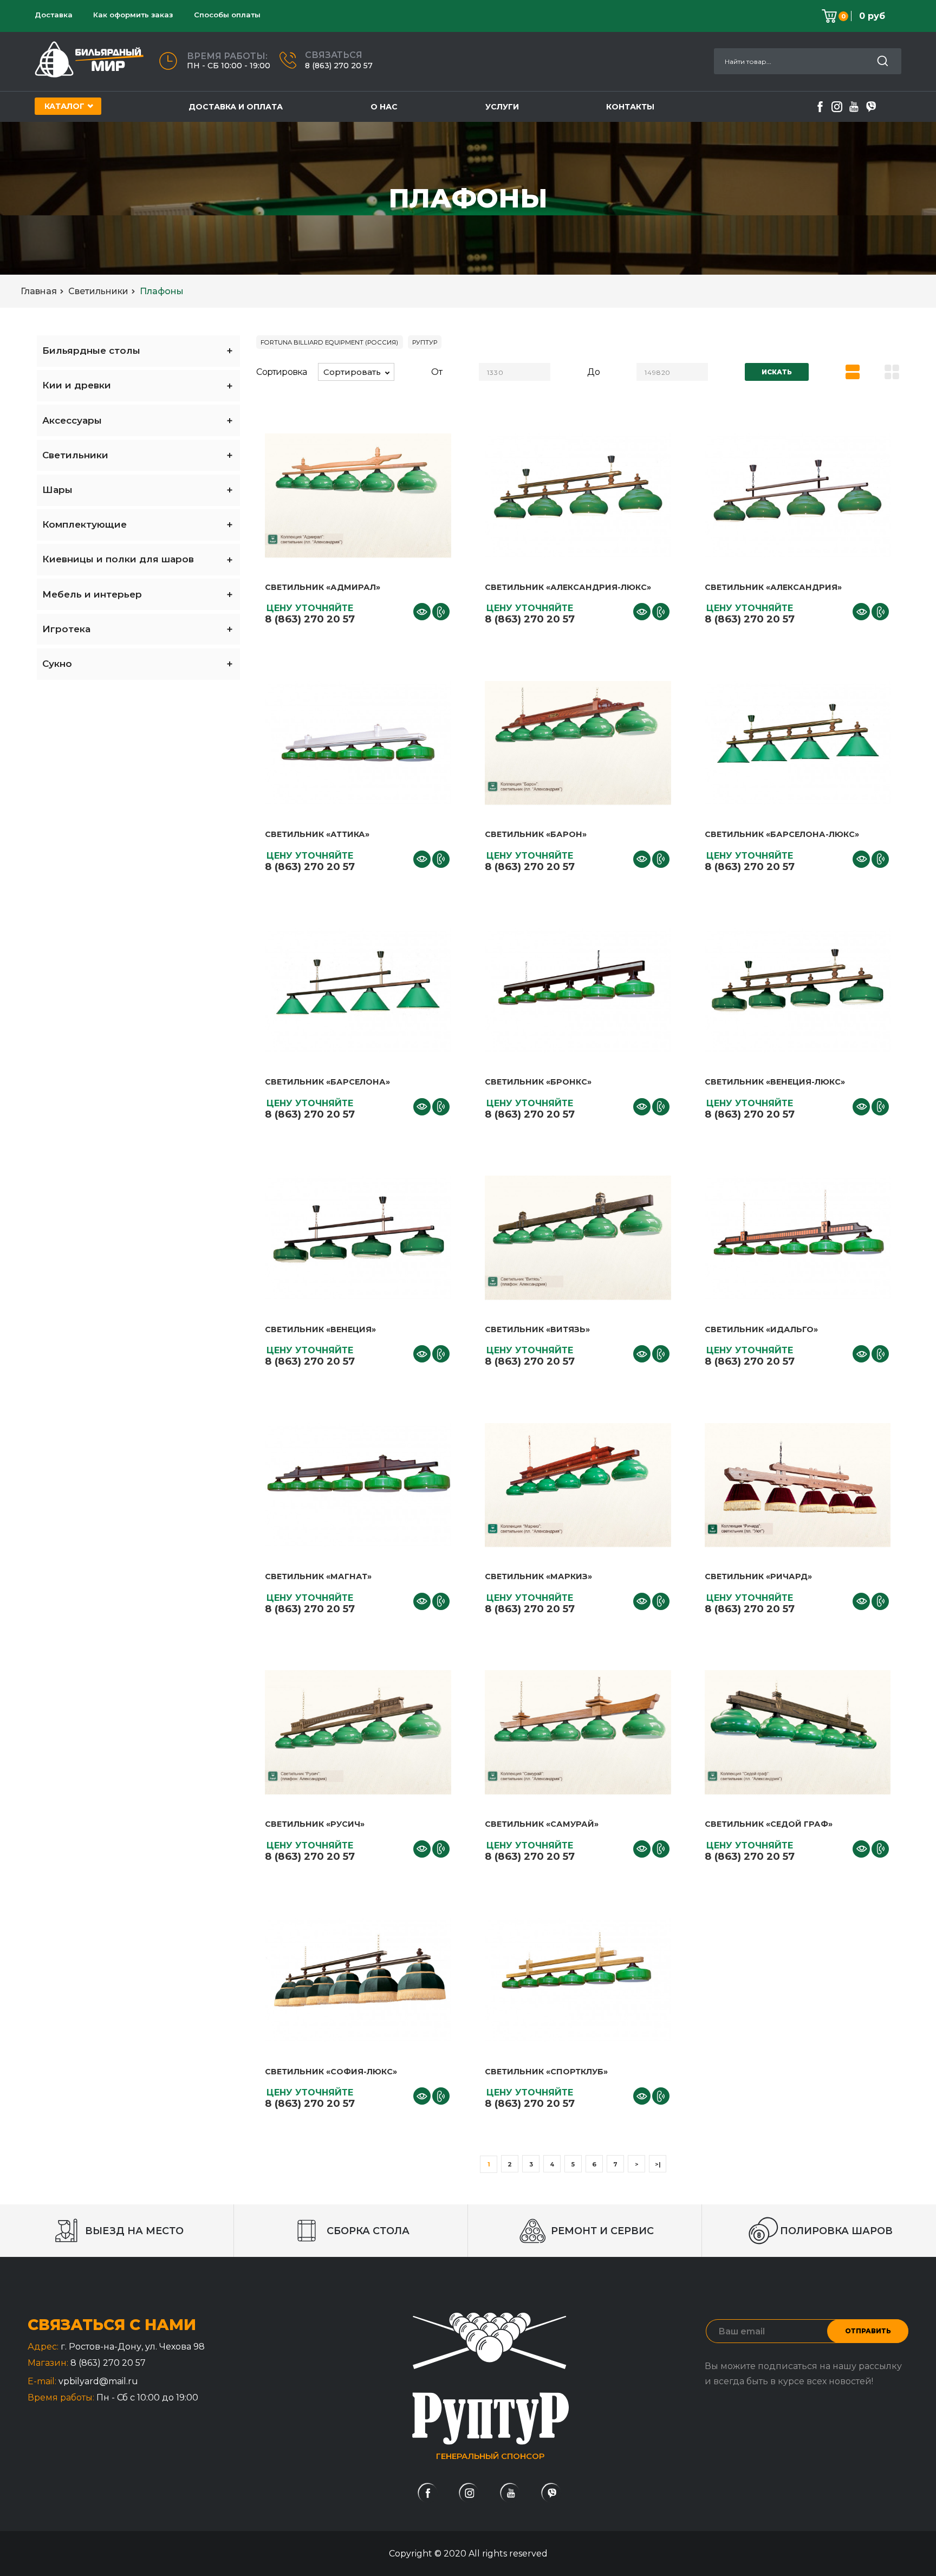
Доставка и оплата (236, 107)
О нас (384, 107)
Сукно (57, 664)
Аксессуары (72, 420)
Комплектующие (84, 524)
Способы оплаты (227, 15)
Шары (57, 490)
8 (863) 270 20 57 (339, 66)
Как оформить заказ (133, 15)
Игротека (66, 629)
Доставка (54, 15)
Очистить (468, 2565)
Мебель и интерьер (92, 594)
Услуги (502, 107)
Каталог (64, 106)
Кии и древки (77, 385)
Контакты (630, 107)
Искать (777, 372)
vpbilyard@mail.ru (98, 2381)
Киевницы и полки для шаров (118, 559)
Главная (39, 291)
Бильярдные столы (91, 351)
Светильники (98, 291)
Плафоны (162, 291)
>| (658, 2164)
